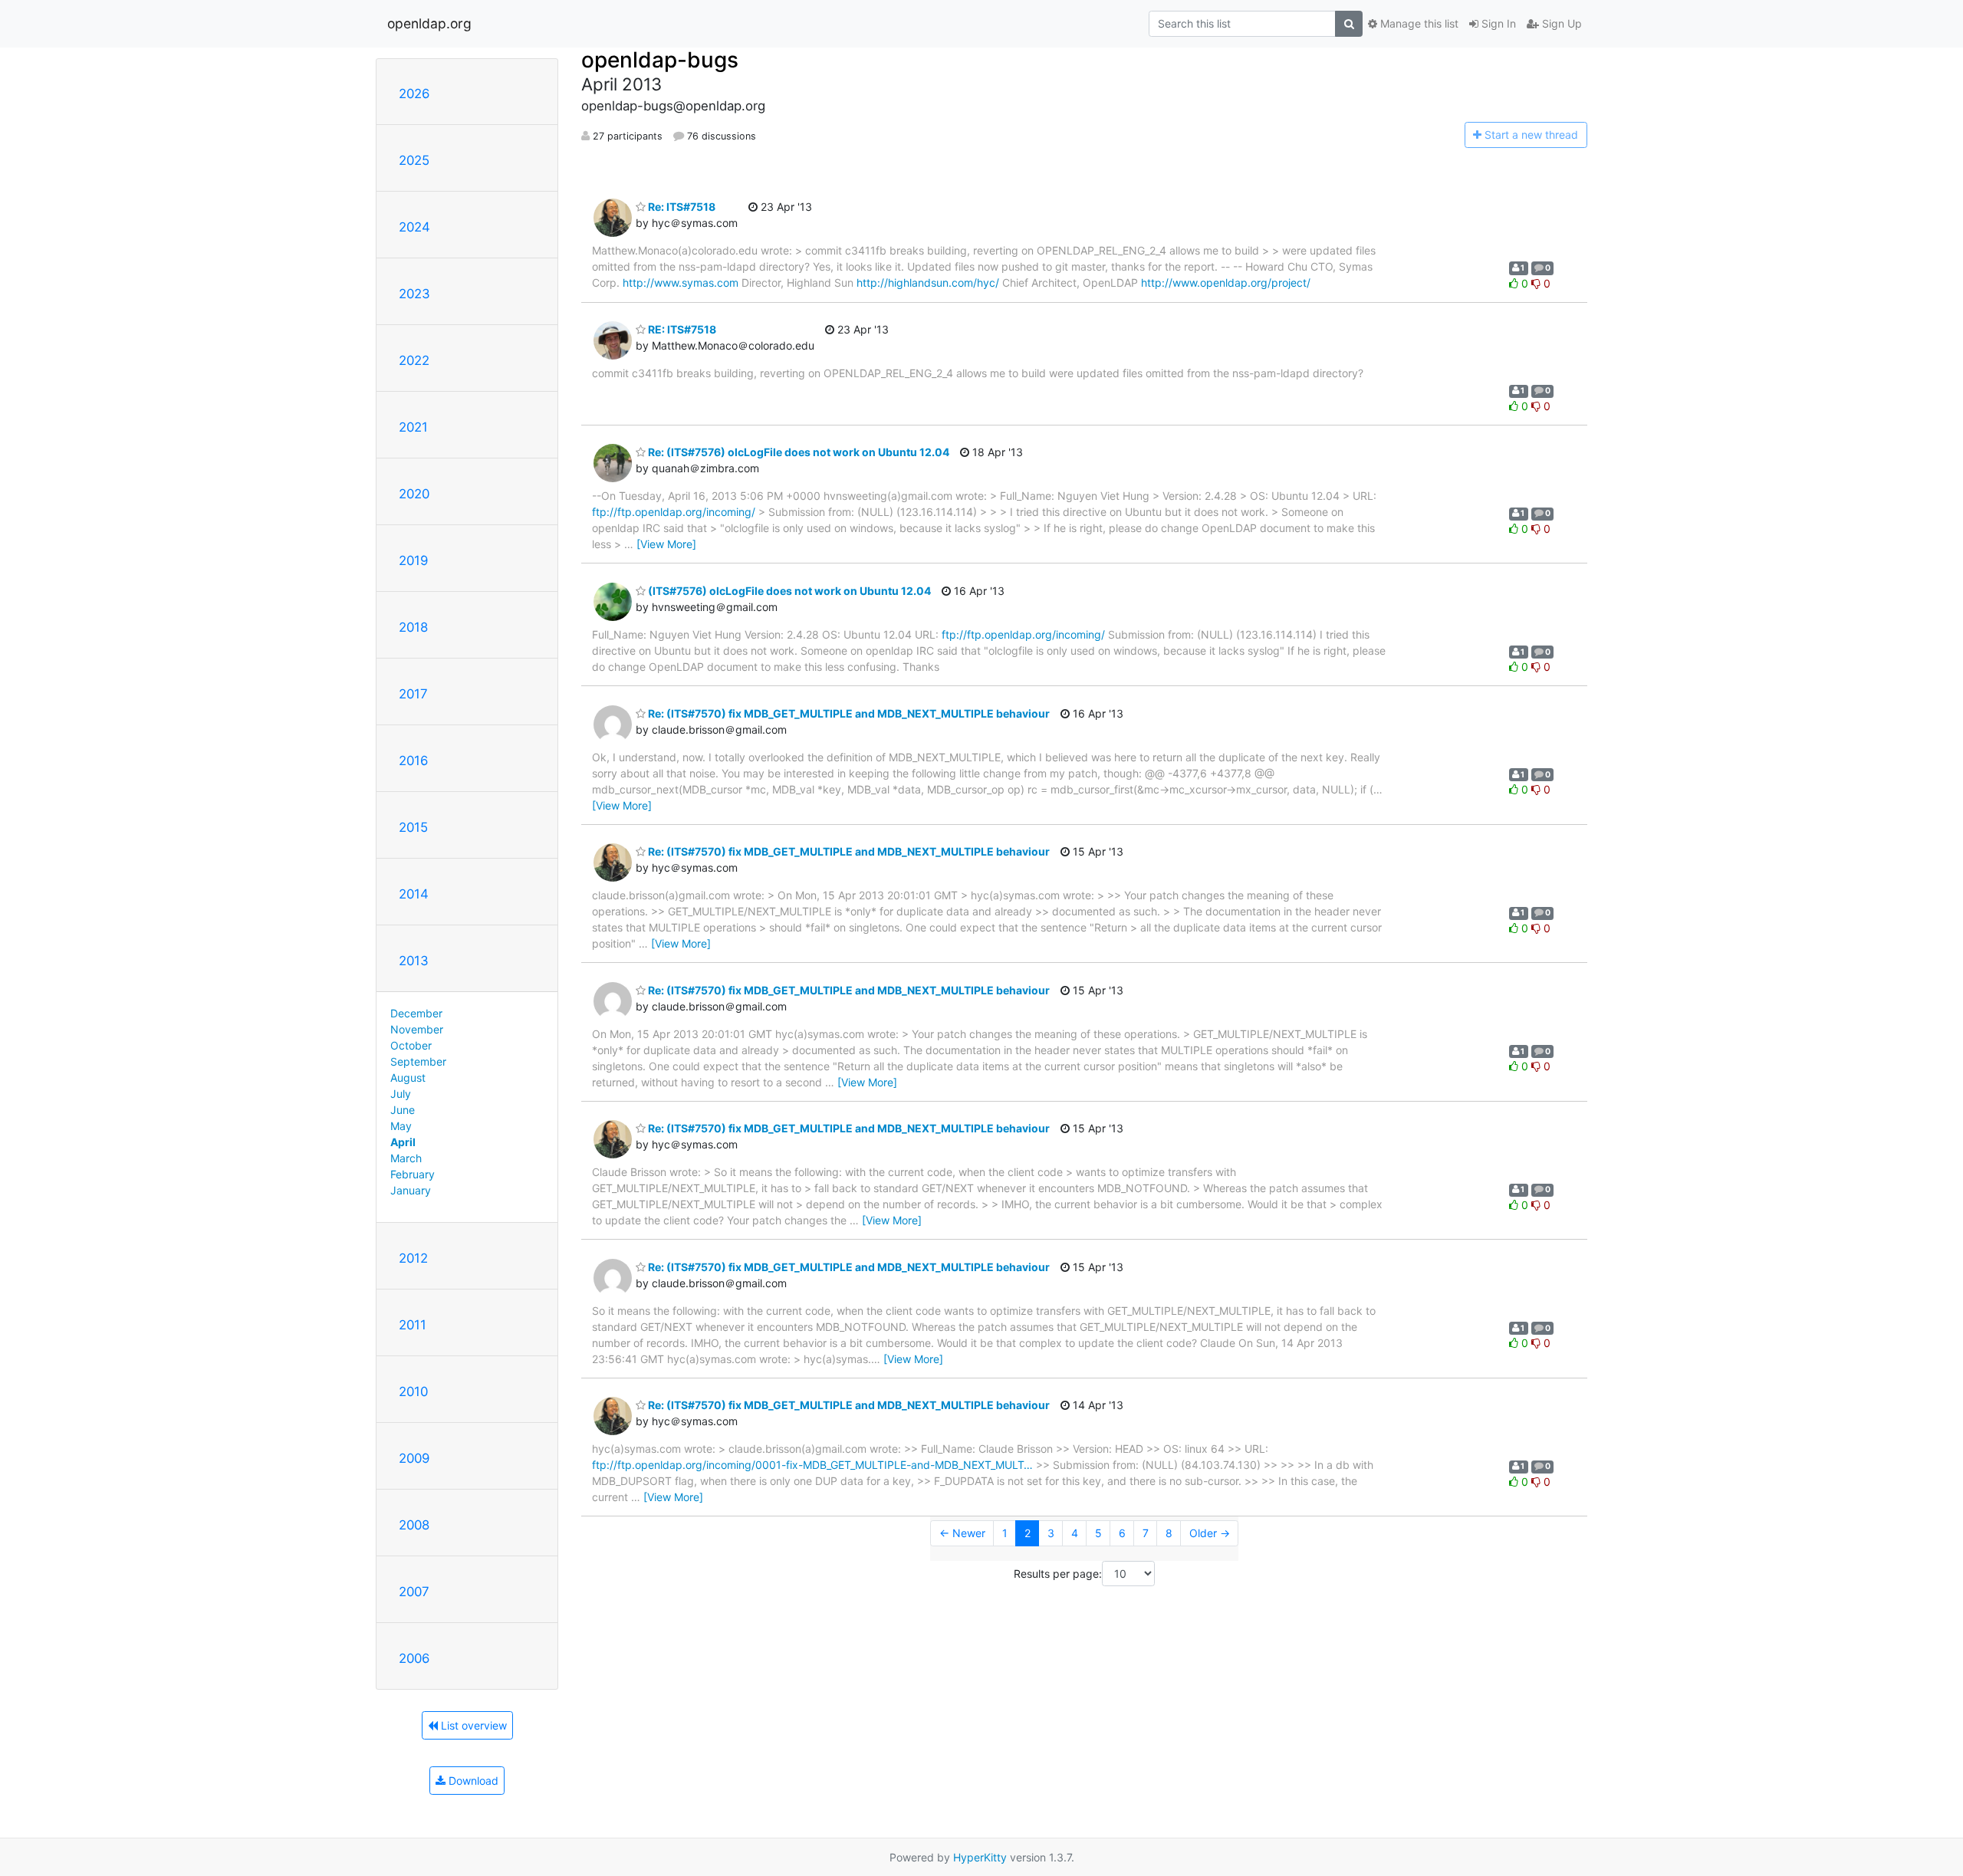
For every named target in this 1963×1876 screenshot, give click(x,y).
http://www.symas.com (681, 283)
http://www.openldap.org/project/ (1226, 283)
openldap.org (429, 23)
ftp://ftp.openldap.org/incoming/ (674, 512)
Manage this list (1418, 23)
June (403, 1110)
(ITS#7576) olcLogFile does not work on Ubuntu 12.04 (788, 591)
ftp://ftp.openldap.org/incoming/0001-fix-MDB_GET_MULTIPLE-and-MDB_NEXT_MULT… (812, 1465)
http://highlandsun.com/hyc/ (928, 283)
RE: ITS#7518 (681, 329)
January (411, 1190)
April (403, 1142)
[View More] (666, 544)
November (417, 1029)
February (413, 1174)
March (406, 1158)
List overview (472, 1725)
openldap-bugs (660, 60)
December (416, 1013)
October (411, 1045)
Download (472, 1781)
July (401, 1094)
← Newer (962, 1533)
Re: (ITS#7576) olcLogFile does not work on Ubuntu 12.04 (797, 452)
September (418, 1061)
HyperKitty (980, 1857)
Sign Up (1560, 23)
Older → (1210, 1533)
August (408, 1078)
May (401, 1126)
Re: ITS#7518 (681, 207)
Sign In (1497, 23)
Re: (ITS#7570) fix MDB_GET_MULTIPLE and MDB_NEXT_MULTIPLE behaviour (848, 713)
